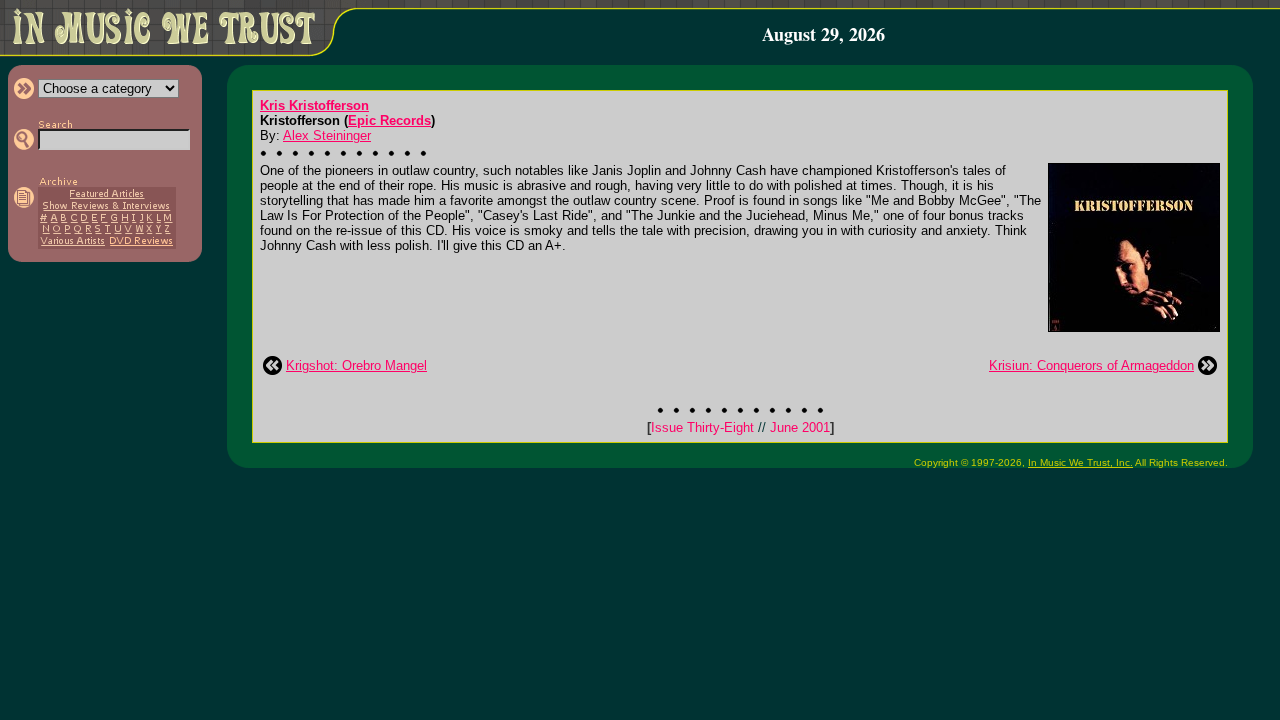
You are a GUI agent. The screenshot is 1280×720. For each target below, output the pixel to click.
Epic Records (389, 120)
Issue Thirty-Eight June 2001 (740, 427)
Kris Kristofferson (314, 105)
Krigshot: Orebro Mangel (356, 365)
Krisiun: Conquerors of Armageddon (1091, 365)
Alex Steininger (327, 135)
